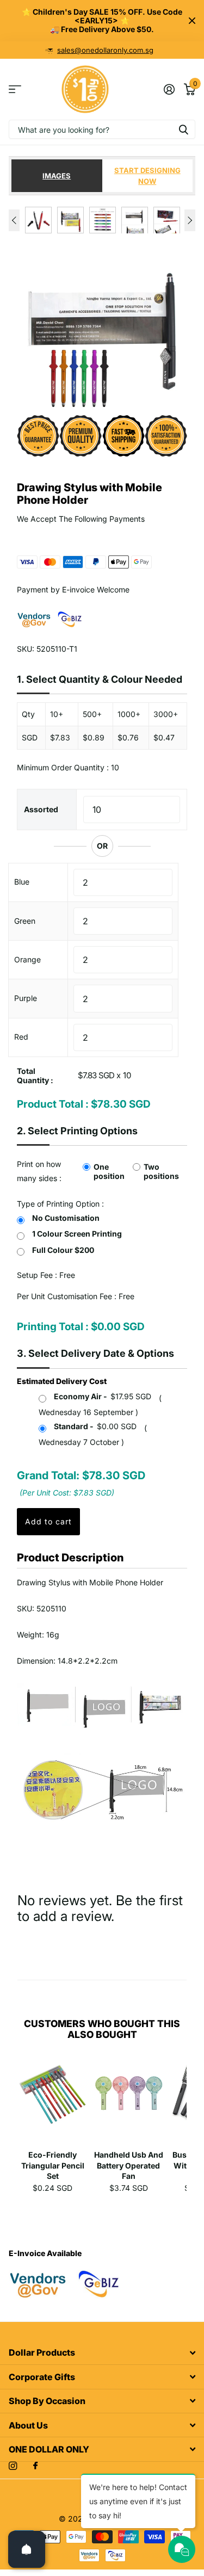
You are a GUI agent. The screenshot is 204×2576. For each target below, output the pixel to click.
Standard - (95, 1426)
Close (192, 21)
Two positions (161, 1171)
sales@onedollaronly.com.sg (105, 50)
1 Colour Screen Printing (77, 1234)
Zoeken (183, 129)
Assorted (41, 809)
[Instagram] (13, 2466)
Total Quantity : (35, 1076)
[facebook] (35, 2466)
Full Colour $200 (63, 1250)
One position (109, 1171)
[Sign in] (169, 89)
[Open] (27, 2549)
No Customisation (66, 1218)
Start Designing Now (147, 176)
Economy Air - (103, 1396)
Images (57, 176)
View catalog (15, 89)
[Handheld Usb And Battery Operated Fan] (129, 2102)
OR (102, 846)
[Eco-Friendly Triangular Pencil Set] (53, 2102)
